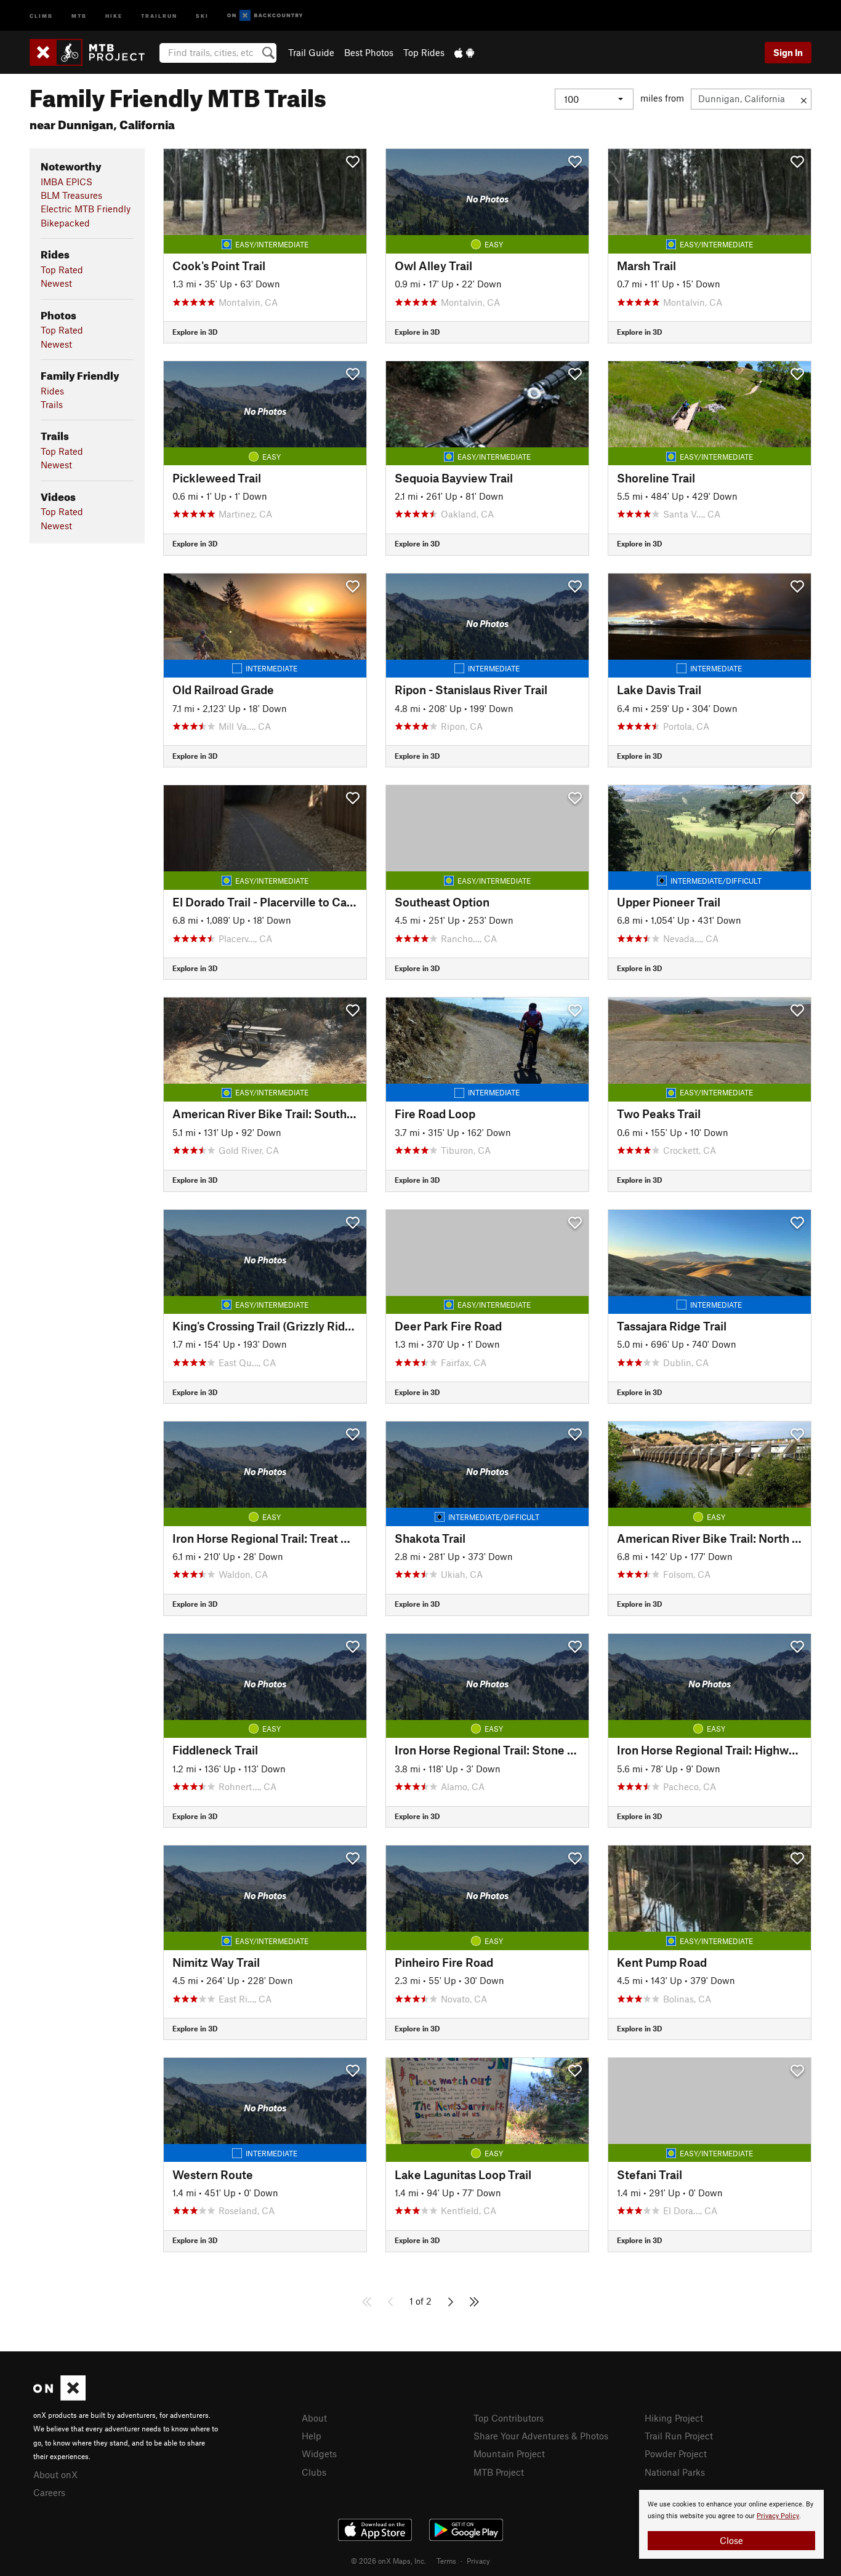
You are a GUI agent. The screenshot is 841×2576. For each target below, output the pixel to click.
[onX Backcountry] (265, 16)
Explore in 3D (195, 332)
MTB (79, 15)
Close (731, 2540)
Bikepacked (65, 223)
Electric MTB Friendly (86, 209)
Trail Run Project (679, 2436)
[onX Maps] (59, 2397)
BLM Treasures (71, 195)
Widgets (319, 2454)
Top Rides (424, 52)
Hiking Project (674, 2418)
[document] (731, 2524)
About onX (55, 2474)
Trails (52, 404)
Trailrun (159, 15)
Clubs (314, 2472)
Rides (52, 391)
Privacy (478, 2561)
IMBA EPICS (66, 182)
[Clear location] (804, 99)
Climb (41, 15)
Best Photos (369, 52)
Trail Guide (311, 52)
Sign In (788, 52)
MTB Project (499, 2472)
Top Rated (62, 270)
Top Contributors (509, 2418)
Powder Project (676, 2454)
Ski (202, 15)
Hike (114, 15)
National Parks (675, 2472)
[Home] (93, 52)
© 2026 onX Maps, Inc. (388, 2561)
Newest (56, 283)
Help (312, 2436)
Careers (49, 2492)
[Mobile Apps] (464, 52)
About (314, 2418)
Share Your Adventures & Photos (541, 2436)
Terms (446, 2561)
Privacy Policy (778, 2516)
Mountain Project (509, 2454)
